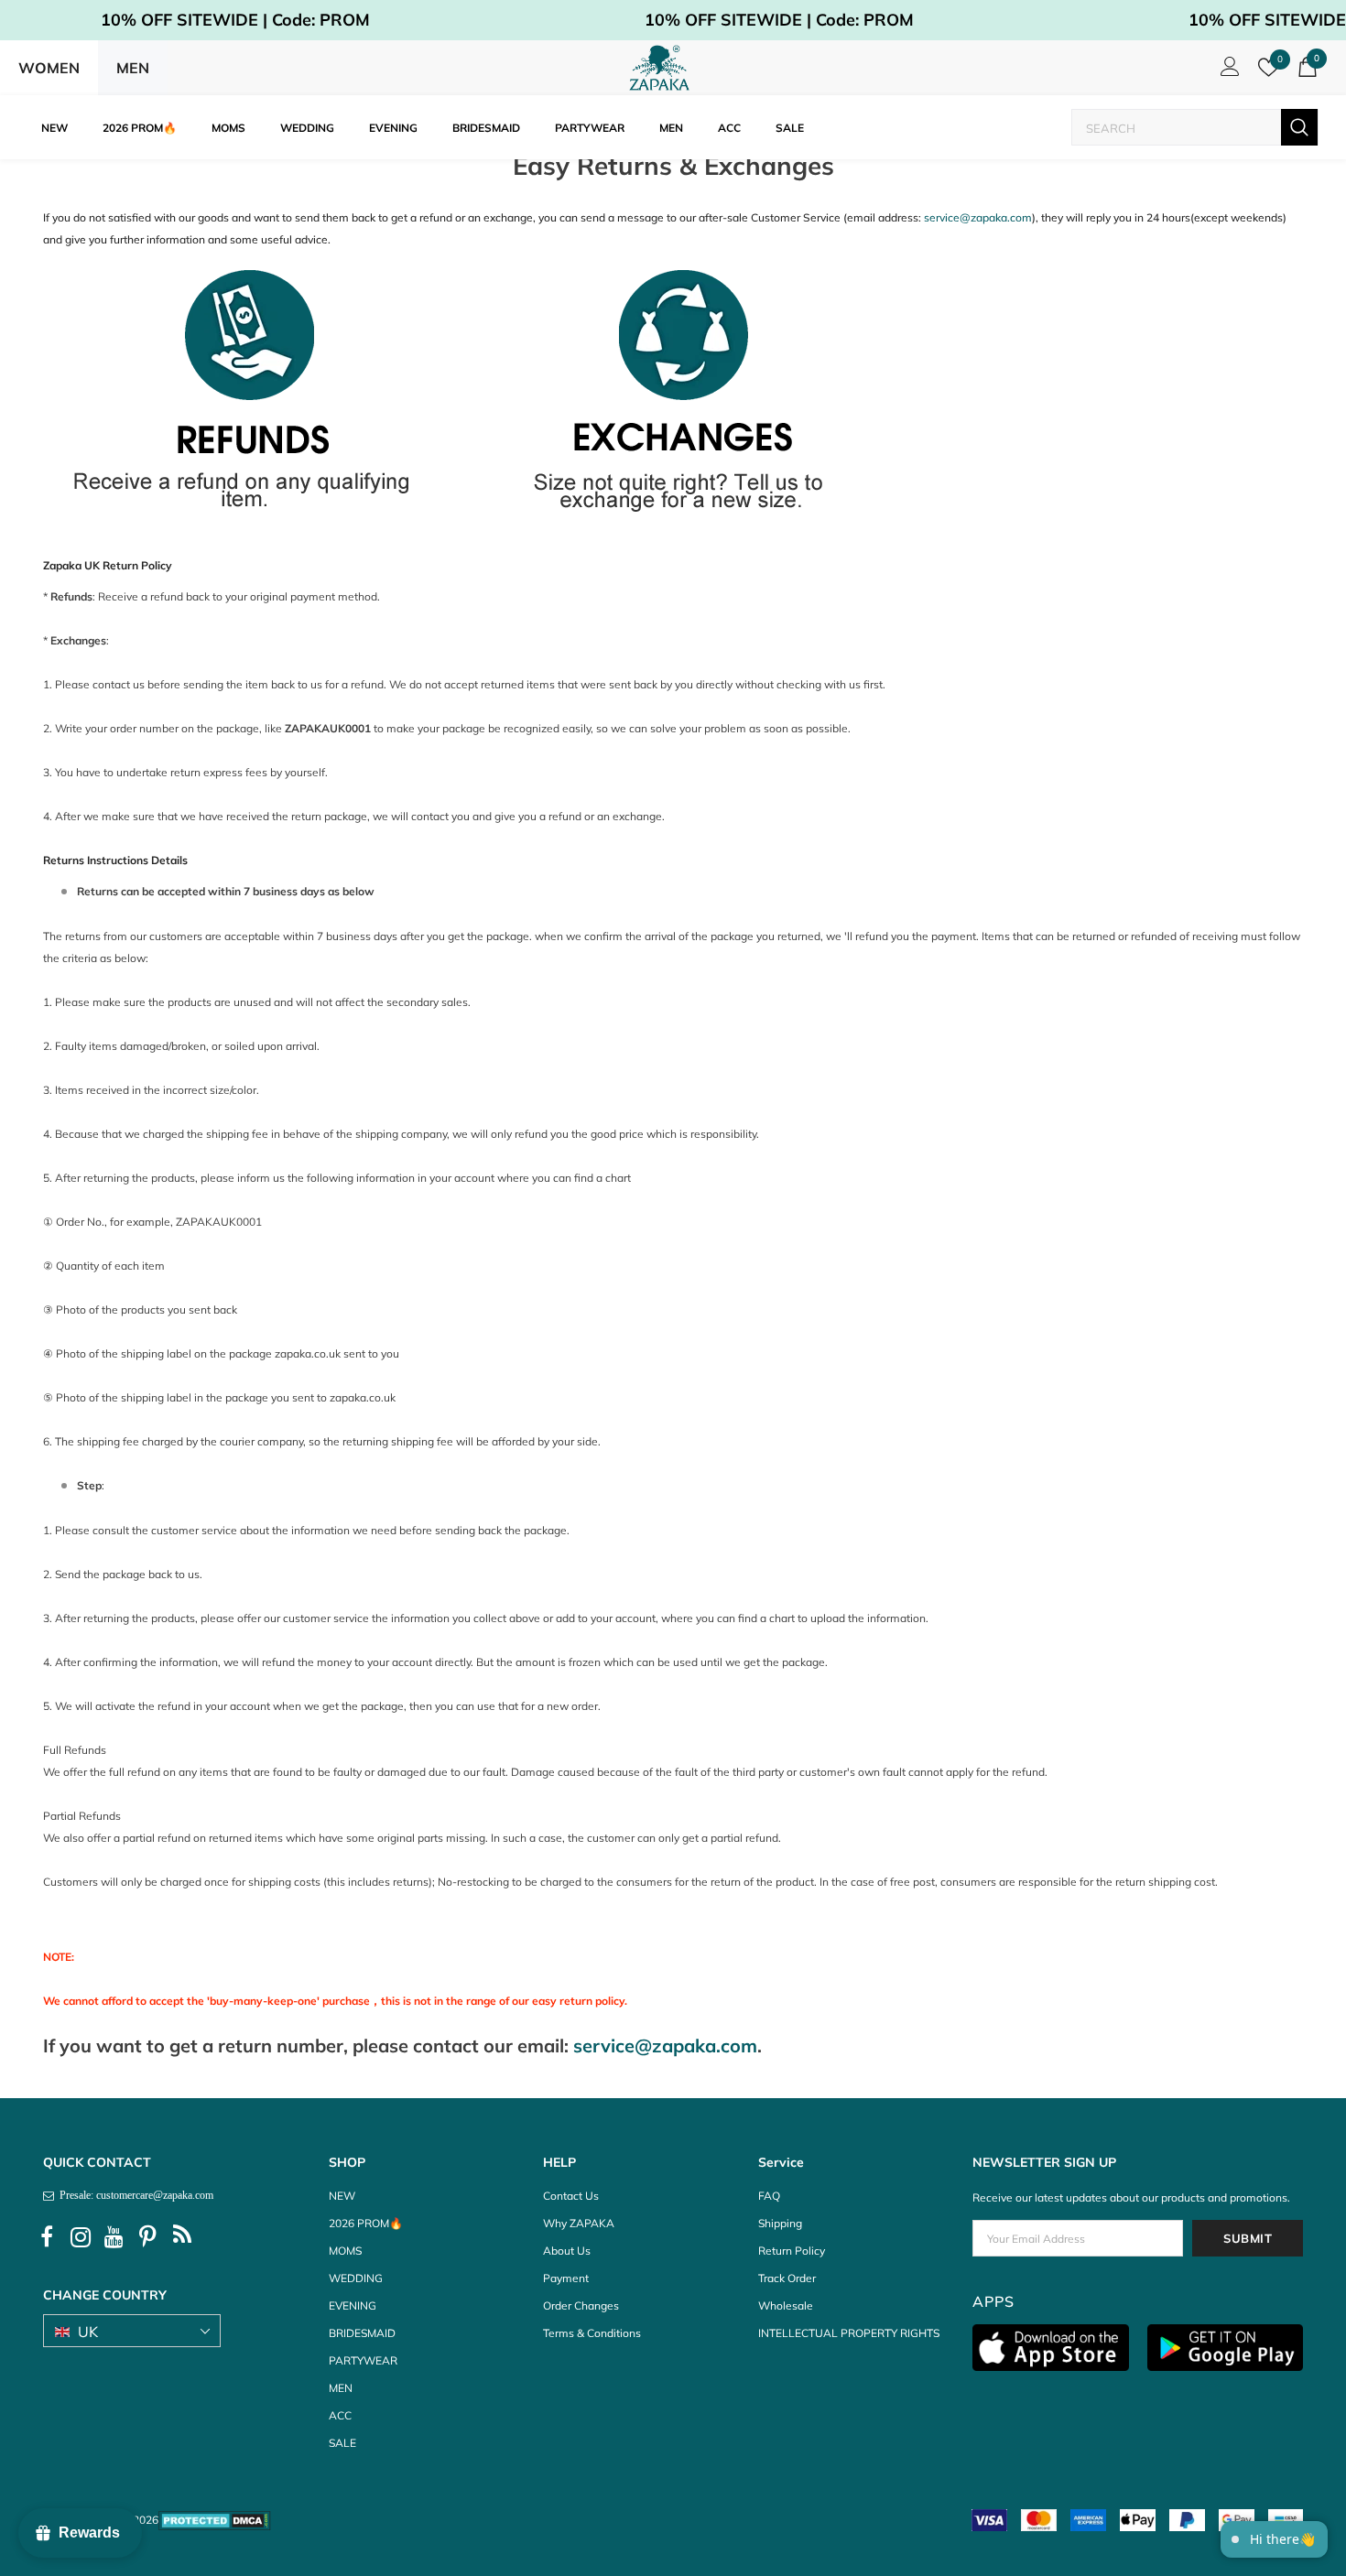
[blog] (182, 2237)
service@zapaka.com (978, 217)
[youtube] (114, 2237)
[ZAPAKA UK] (659, 68)
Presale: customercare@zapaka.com (134, 2195)
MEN (133, 68)
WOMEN (49, 68)
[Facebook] (47, 2237)
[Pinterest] (148, 2237)
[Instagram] (81, 2237)
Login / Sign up (1227, 71)
